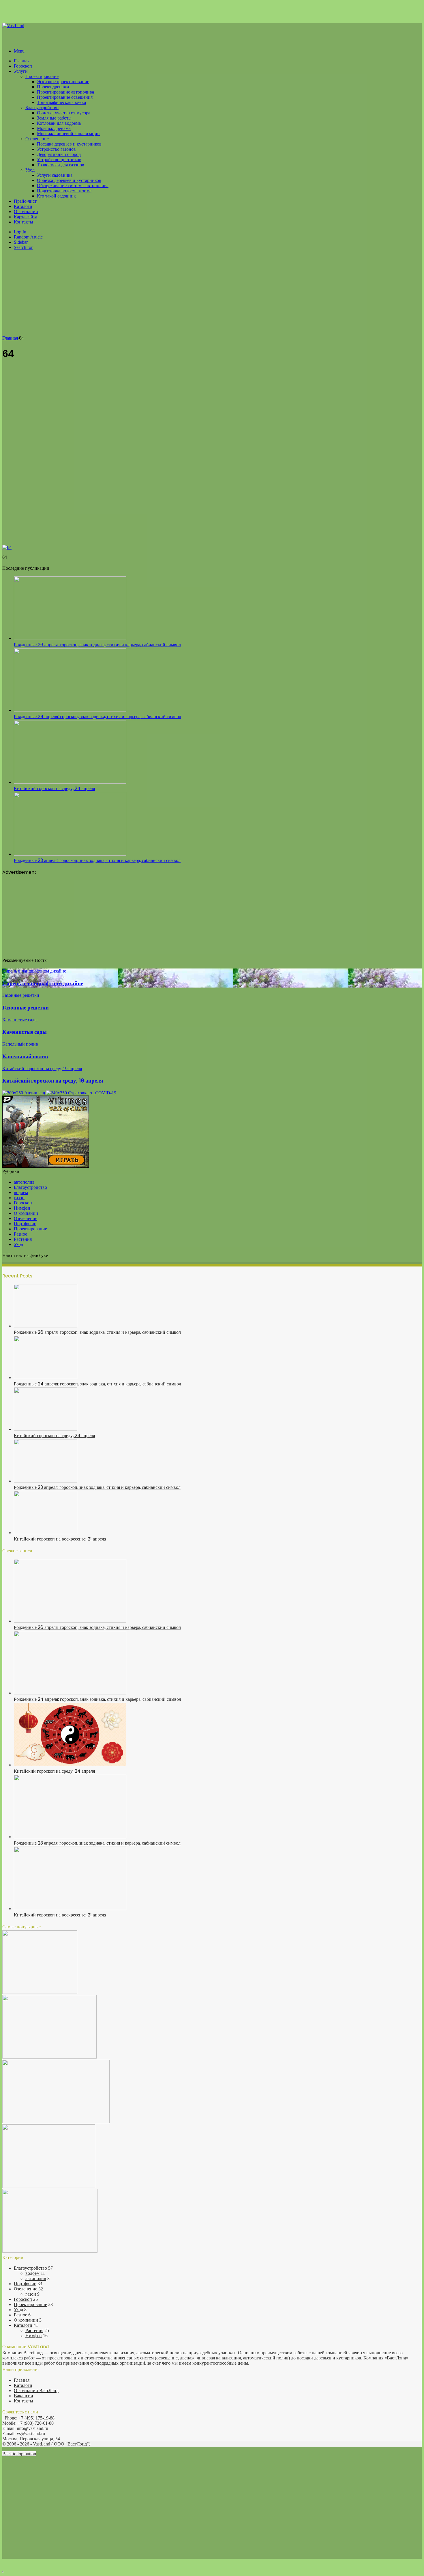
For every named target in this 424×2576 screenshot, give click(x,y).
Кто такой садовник (56, 196)
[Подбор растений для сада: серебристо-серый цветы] (49, 2057)
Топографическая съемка (61, 102)
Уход (30, 170)
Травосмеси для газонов (61, 165)
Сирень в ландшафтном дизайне (43, 983)
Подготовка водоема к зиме (64, 191)
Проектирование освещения (65, 97)
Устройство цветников (59, 160)
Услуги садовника (55, 175)
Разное (20, 1234)
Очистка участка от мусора (64, 113)
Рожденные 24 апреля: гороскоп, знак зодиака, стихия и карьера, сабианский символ (97, 717)
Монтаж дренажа (54, 128)
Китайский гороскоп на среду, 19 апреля (53, 1081)
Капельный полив (25, 1056)
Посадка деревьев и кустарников (69, 144)
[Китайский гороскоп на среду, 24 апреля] (70, 782)
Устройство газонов (56, 149)
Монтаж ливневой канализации (68, 134)
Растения (23, 1239)
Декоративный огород (59, 154)
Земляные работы (54, 118)
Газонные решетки (26, 1008)
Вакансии (24, 2396)
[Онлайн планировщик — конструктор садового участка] (40, 1992)
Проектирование (42, 76)
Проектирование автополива (65, 92)
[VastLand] (13, 26)
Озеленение (37, 139)
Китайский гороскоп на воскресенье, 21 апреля (60, 1539)
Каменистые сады (25, 1032)
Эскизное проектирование (63, 82)
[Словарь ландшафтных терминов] (49, 2186)
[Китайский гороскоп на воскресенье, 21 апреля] (46, 1533)
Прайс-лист (25, 201)
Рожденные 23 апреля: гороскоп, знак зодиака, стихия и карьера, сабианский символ (97, 860)
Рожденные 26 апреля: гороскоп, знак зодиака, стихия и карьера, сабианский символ (97, 645)
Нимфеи (22, 1208)
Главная (22, 61)
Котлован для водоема (59, 123)
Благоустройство (42, 108)
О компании (26, 212)
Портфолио (25, 1224)
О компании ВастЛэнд (36, 2390)
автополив (24, 1182)
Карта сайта (26, 217)
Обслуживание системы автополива (73, 186)
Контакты (24, 222)
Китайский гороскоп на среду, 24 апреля (54, 788)
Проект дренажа (53, 87)
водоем (21, 1192)
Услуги (21, 71)
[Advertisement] (212, 295)
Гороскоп (23, 66)
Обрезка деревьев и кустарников (69, 180)
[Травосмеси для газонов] (50, 2251)
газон (19, 1198)
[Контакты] (56, 2122)
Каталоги (23, 206)
